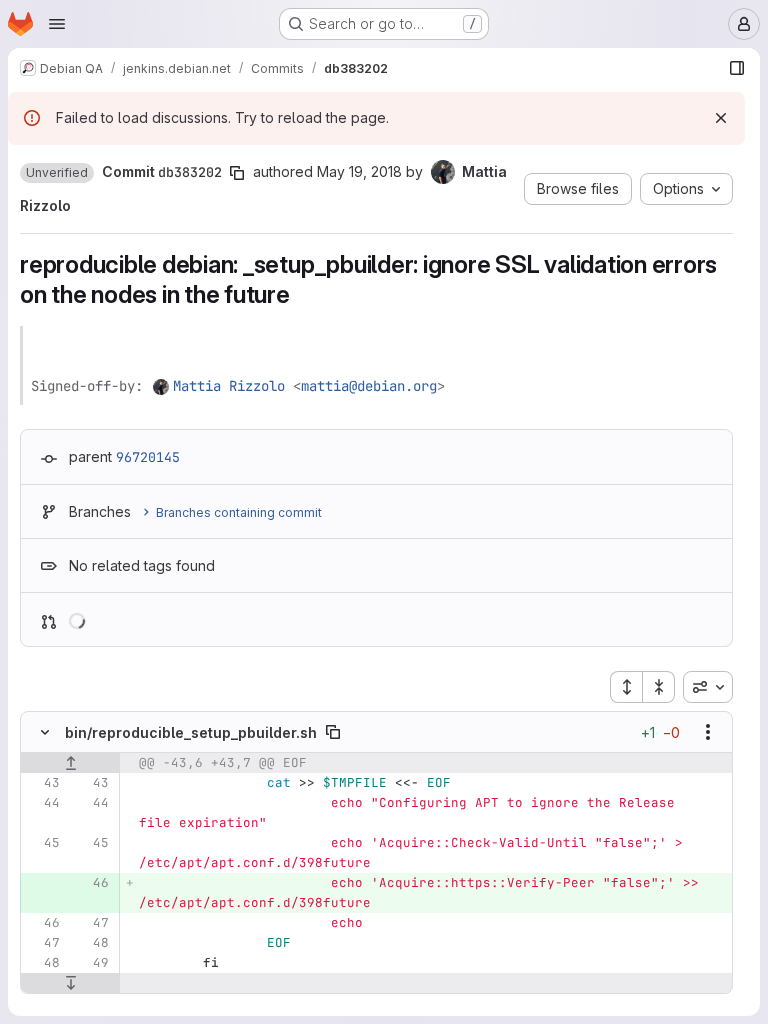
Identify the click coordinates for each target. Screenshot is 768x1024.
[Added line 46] (92, 883)
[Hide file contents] (45, 732)
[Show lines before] (70, 763)
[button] (57, 173)
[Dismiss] (721, 118)
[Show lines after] (70, 983)
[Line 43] (43, 783)
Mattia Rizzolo (229, 386)
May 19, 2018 (359, 171)
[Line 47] (92, 923)
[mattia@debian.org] (162, 386)
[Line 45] (43, 843)
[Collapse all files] (659, 687)
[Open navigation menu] (57, 24)
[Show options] (708, 732)
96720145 (148, 457)
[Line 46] (43, 923)
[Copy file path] (333, 732)
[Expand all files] (626, 687)
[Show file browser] (737, 68)
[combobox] (708, 687)
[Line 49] (92, 963)
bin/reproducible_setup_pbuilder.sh (191, 732)
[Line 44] (43, 803)
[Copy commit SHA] (237, 173)
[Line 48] (92, 943)
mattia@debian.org (369, 386)
